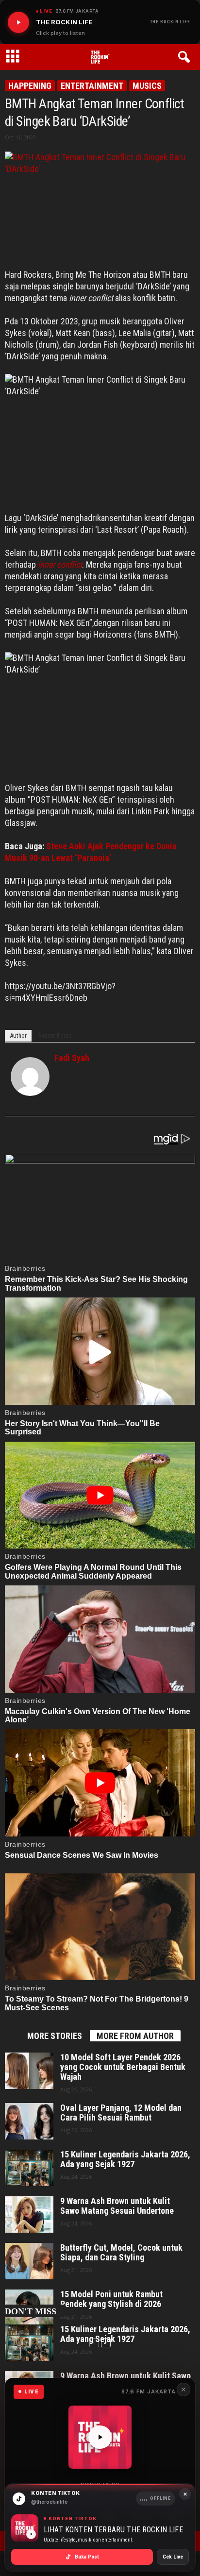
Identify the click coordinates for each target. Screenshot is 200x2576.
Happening (30, 86)
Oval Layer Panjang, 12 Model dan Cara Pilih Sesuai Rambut (121, 2113)
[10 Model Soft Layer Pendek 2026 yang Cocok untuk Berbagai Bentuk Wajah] (29, 2071)
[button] (186, 57)
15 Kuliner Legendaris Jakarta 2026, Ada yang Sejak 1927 (125, 2159)
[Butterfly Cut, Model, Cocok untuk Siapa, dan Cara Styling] (29, 2261)
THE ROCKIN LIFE (170, 22)
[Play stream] (100, 2437)
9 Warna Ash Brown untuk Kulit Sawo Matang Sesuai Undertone (117, 2206)
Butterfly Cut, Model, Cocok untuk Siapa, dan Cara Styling (121, 2253)
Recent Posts (55, 1035)
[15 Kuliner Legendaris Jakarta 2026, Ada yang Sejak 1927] (29, 2168)
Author (18, 1035)
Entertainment (92, 86)
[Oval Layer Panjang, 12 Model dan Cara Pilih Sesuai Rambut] (29, 2121)
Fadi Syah (72, 1058)
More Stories (55, 2036)
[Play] (18, 22)
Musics (147, 86)
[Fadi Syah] (30, 1077)
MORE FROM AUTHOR (135, 2036)
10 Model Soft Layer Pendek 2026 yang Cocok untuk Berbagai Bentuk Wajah (123, 2067)
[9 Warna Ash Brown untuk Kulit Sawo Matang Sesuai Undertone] (29, 2214)
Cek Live (173, 2557)
